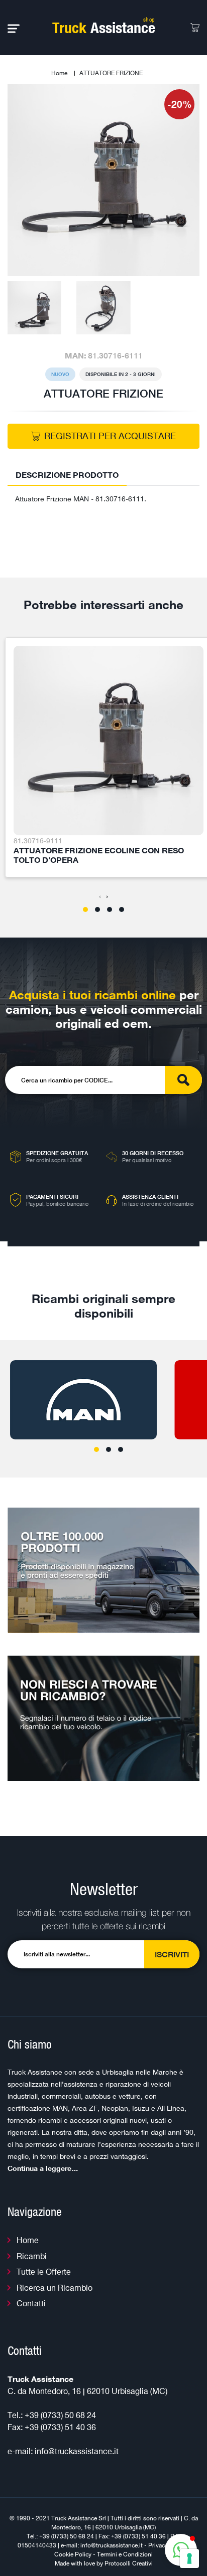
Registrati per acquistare (110, 436)
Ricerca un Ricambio (55, 2288)
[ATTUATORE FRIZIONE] (103, 179)
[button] (85, 909)
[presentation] (100, 896)
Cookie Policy (73, 2554)
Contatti (31, 2303)
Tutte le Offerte (44, 2272)
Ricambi (32, 2256)
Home (59, 73)
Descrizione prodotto (67, 475)
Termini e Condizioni (125, 2554)
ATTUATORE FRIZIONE (111, 73)
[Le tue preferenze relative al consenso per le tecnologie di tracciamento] (189, 2558)
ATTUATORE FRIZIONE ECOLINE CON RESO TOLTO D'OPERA (99, 855)
